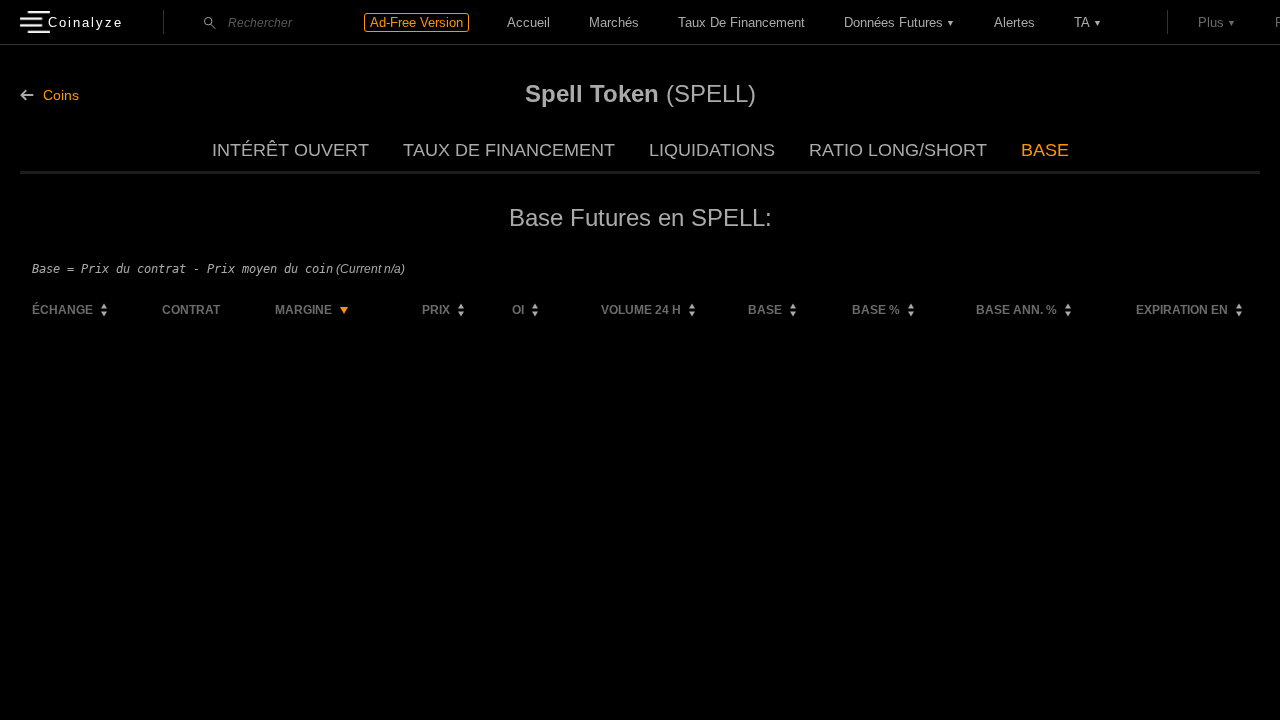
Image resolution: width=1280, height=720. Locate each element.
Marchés (614, 22)
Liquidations (712, 150)
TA (1082, 22)
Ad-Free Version (416, 22)
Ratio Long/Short (898, 150)
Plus (1211, 22)
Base (1045, 150)
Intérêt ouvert (290, 150)
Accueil (528, 22)
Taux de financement (741, 22)
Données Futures (893, 22)
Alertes (1014, 22)
